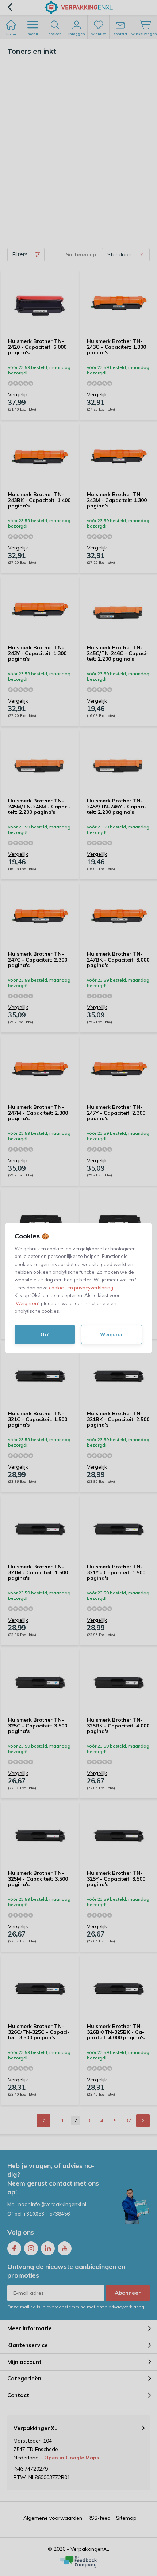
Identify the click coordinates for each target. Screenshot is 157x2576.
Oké (45, 1334)
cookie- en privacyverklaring (81, 1288)
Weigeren (27, 1303)
